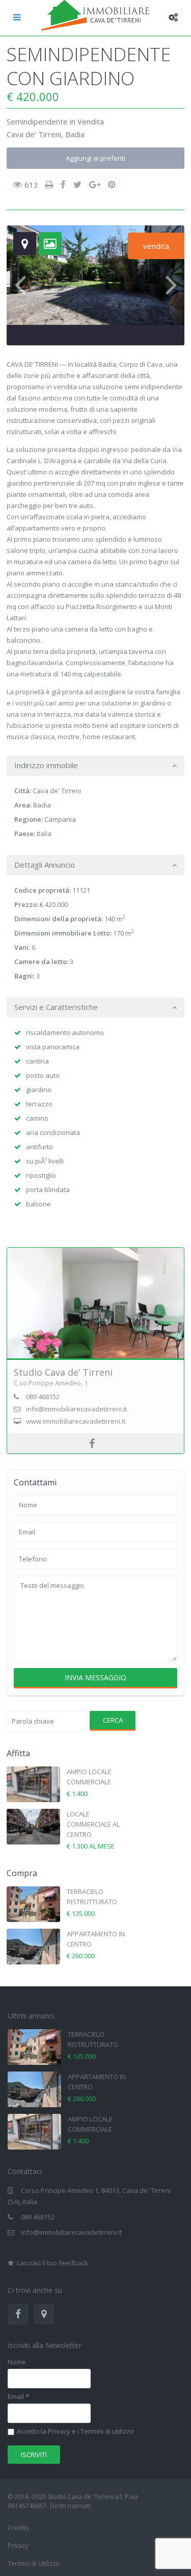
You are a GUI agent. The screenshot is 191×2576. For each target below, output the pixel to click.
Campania (60, 819)
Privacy (18, 2546)
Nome (17, 2362)
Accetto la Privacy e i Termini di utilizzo (75, 2432)
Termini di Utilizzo (34, 2564)
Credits (18, 2528)
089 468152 (38, 2217)
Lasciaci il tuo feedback (52, 2263)
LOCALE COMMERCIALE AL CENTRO (93, 1824)
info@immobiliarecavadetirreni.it (71, 2232)
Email (18, 2397)
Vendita (91, 121)
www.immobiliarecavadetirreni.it (76, 1421)
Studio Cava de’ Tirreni (63, 1372)
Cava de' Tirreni (34, 134)
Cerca (113, 1720)
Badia (75, 134)
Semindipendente (37, 121)
